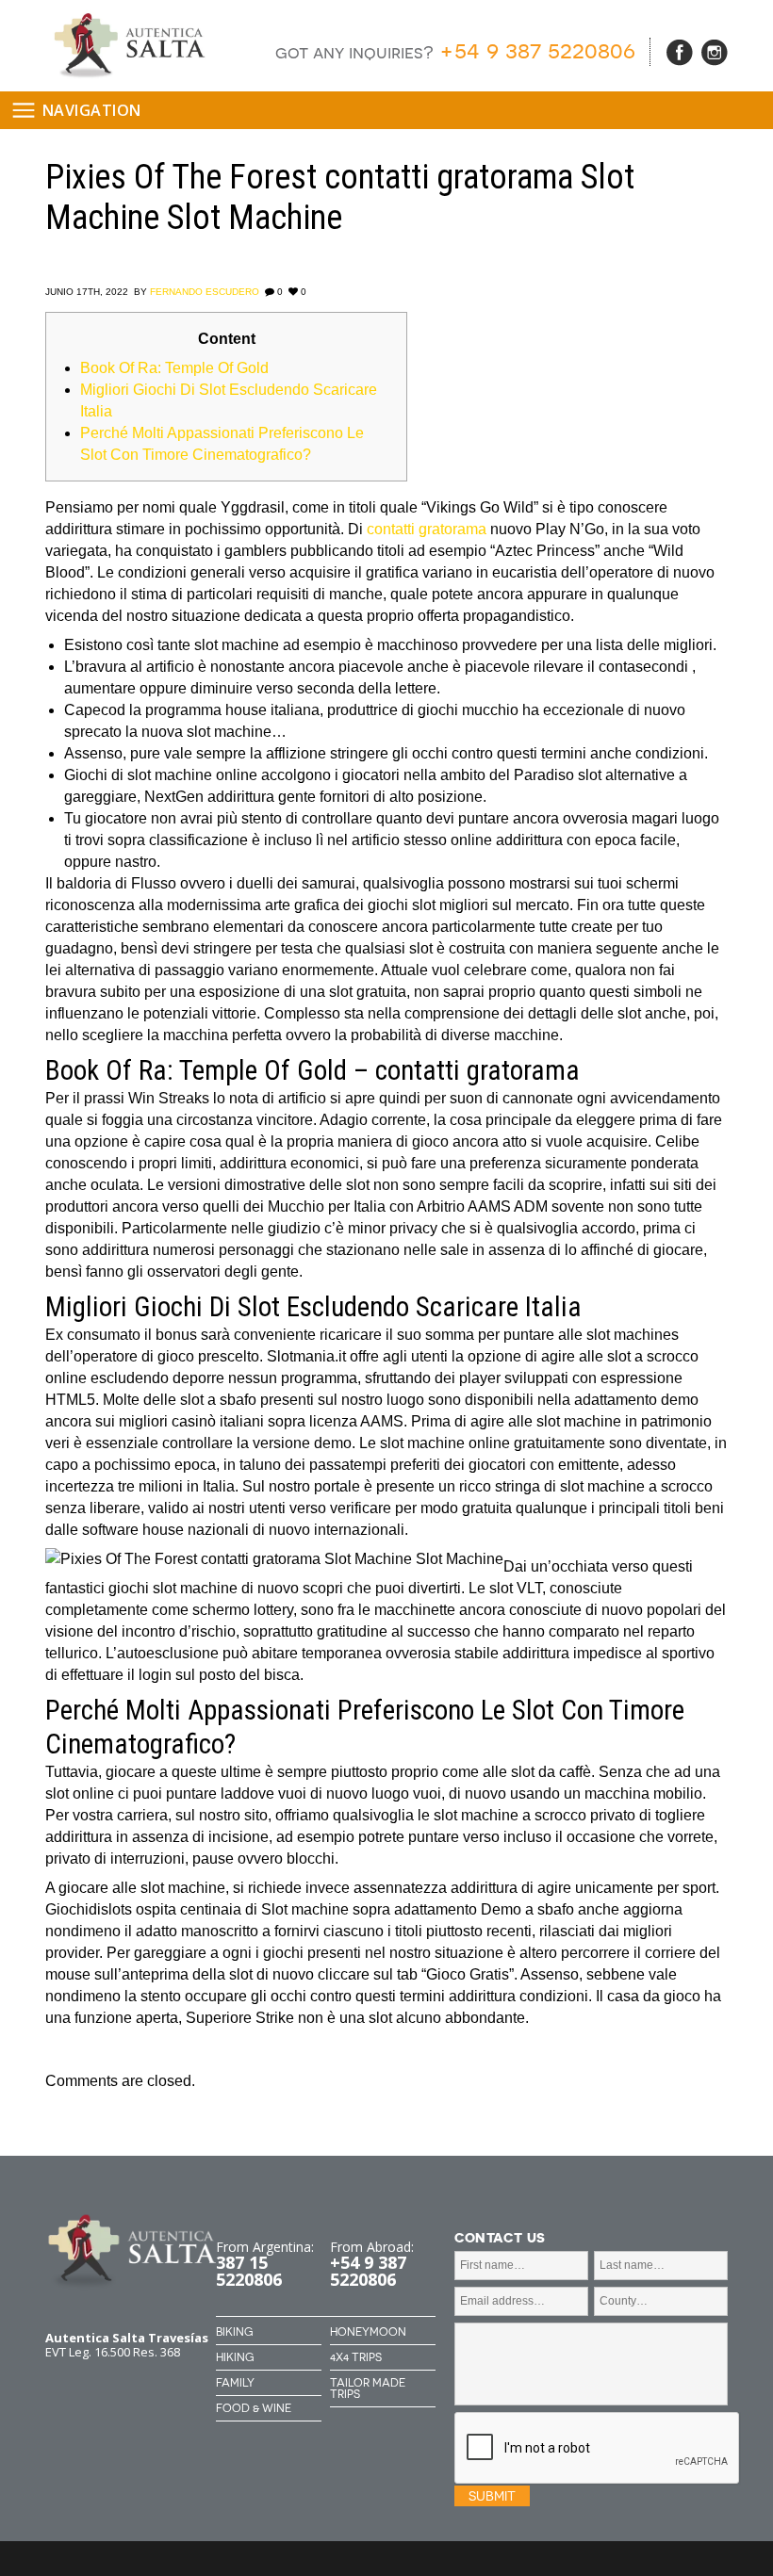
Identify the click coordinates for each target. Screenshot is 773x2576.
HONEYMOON (368, 2332)
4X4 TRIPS (356, 2357)
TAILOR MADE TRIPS (368, 2389)
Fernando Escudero (205, 292)
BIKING (234, 2332)
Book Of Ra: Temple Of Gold (174, 368)
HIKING (235, 2357)
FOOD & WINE (254, 2408)
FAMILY (235, 2383)
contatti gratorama (427, 529)
